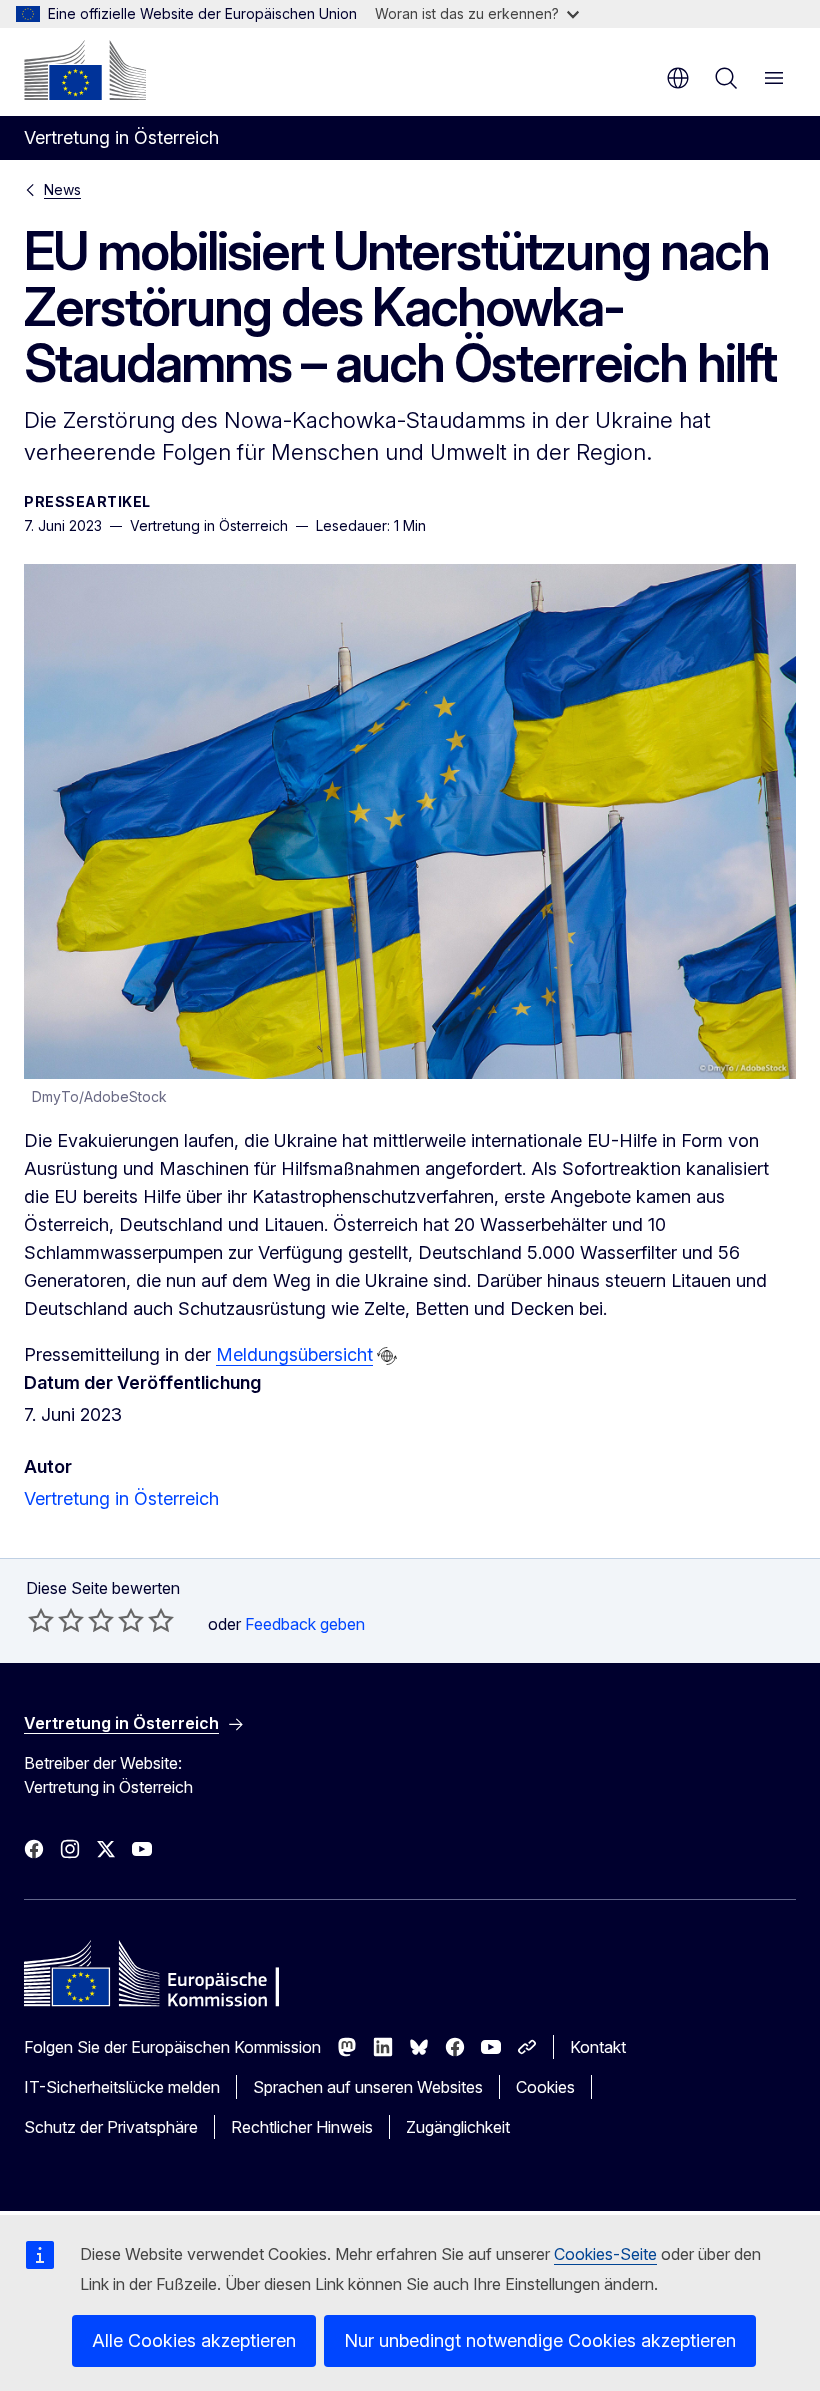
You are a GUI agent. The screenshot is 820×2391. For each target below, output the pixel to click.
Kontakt (598, 2047)
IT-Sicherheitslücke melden (122, 2087)
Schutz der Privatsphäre (111, 2127)
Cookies (545, 2087)
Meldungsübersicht (294, 1354)
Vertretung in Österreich (121, 1498)
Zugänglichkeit (458, 2127)
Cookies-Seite (605, 2254)
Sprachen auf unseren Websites (368, 2087)
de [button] (678, 78)
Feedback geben (305, 1624)
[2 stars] (56, 1620)
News (62, 189)
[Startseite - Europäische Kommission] (85, 70)
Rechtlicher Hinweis (302, 2127)
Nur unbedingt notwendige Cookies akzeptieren (540, 2340)
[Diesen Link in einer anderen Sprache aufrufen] (387, 1356)
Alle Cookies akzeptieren (194, 2340)
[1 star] (41, 1620)
